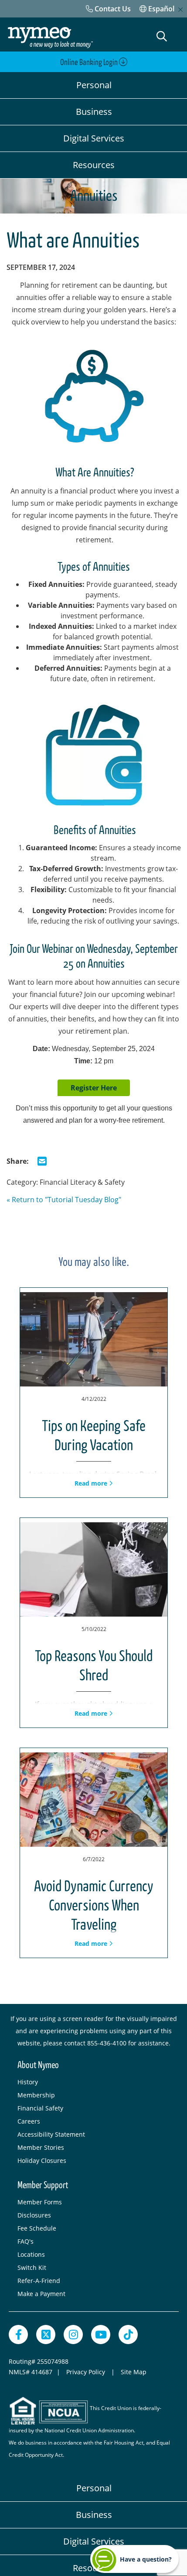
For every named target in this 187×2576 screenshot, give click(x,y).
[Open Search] (162, 36)
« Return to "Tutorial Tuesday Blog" (64, 1200)
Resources (94, 165)
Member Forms (40, 2202)
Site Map (134, 2372)
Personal (94, 85)
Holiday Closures (42, 2160)
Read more (92, 1483)
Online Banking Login (90, 62)
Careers (29, 2121)
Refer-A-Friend (39, 2281)
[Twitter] (46, 2335)
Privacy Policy (87, 2372)
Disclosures (34, 2215)
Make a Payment (41, 2294)
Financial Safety (40, 2108)
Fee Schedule (37, 2228)
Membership (36, 2095)
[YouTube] (101, 2335)
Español (160, 9)
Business (94, 112)
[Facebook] (18, 2335)
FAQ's (25, 2241)
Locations (31, 2254)
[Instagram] (73, 2335)
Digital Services (94, 138)
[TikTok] (128, 2335)
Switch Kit (32, 2267)
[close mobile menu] (180, 10)
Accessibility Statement (51, 2134)
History (28, 2082)
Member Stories (41, 2147)
